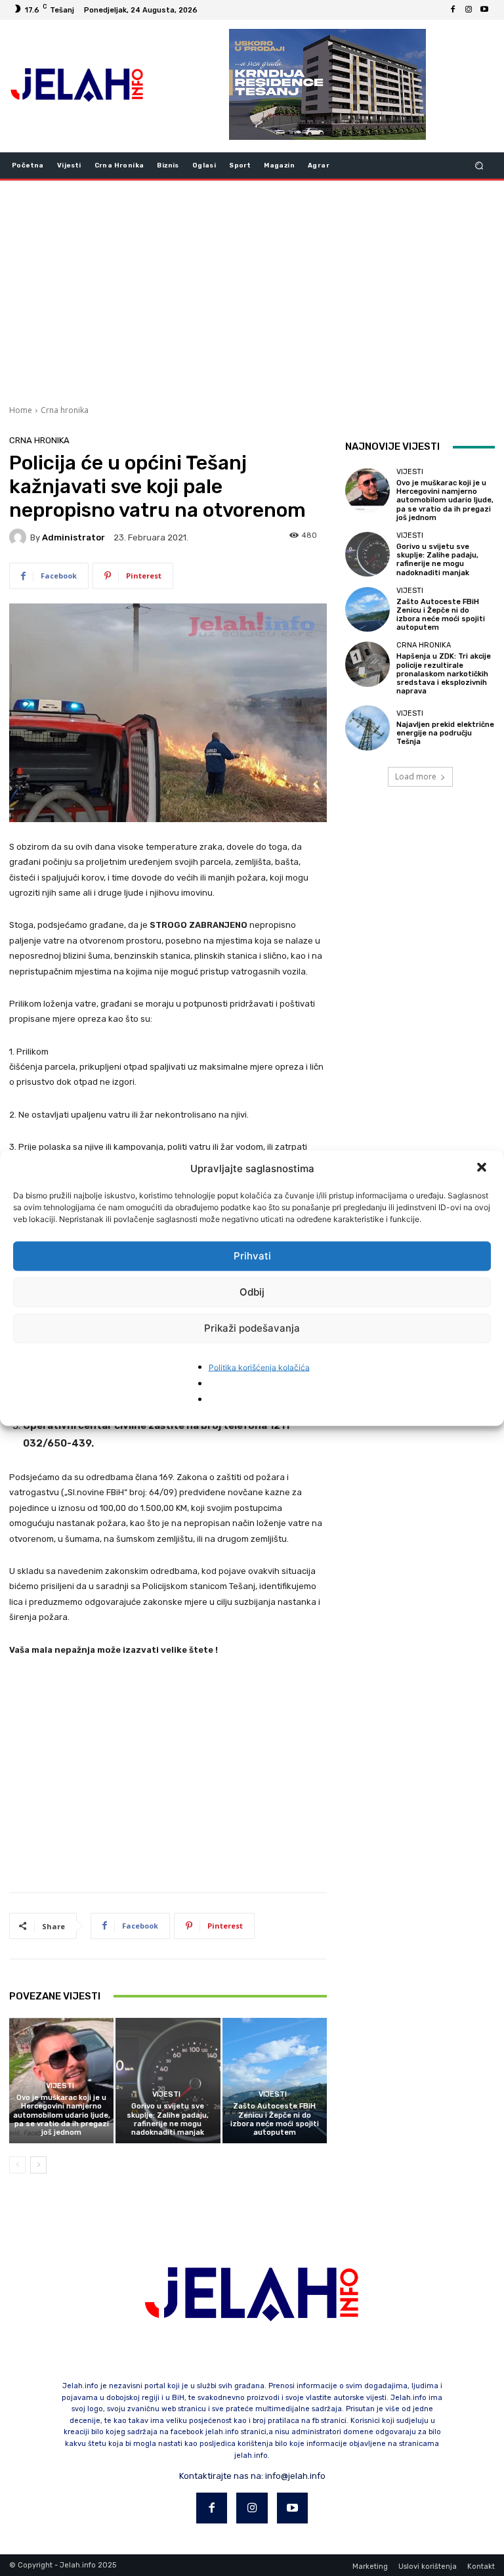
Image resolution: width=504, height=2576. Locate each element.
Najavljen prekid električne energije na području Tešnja (445, 733)
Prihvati (252, 1256)
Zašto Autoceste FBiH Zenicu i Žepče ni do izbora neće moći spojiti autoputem (275, 2119)
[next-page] (38, 2165)
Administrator (73, 537)
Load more (416, 776)
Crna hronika (65, 410)
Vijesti (60, 2086)
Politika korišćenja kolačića (259, 1367)
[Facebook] (453, 10)
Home (21, 410)
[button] (483, 1168)
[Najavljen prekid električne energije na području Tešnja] (367, 728)
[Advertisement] (252, 291)
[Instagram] (469, 10)
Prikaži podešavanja (252, 1328)
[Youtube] (484, 10)
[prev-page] (17, 2165)
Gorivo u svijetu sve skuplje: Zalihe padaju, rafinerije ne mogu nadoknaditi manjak (168, 2119)
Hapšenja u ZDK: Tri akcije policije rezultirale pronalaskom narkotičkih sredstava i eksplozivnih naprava (444, 674)
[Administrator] (20, 537)
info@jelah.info (295, 2476)
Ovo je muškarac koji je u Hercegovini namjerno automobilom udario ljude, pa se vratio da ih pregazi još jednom (62, 2115)
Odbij (252, 1292)
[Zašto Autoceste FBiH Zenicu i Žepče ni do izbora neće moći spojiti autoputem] (275, 2081)
